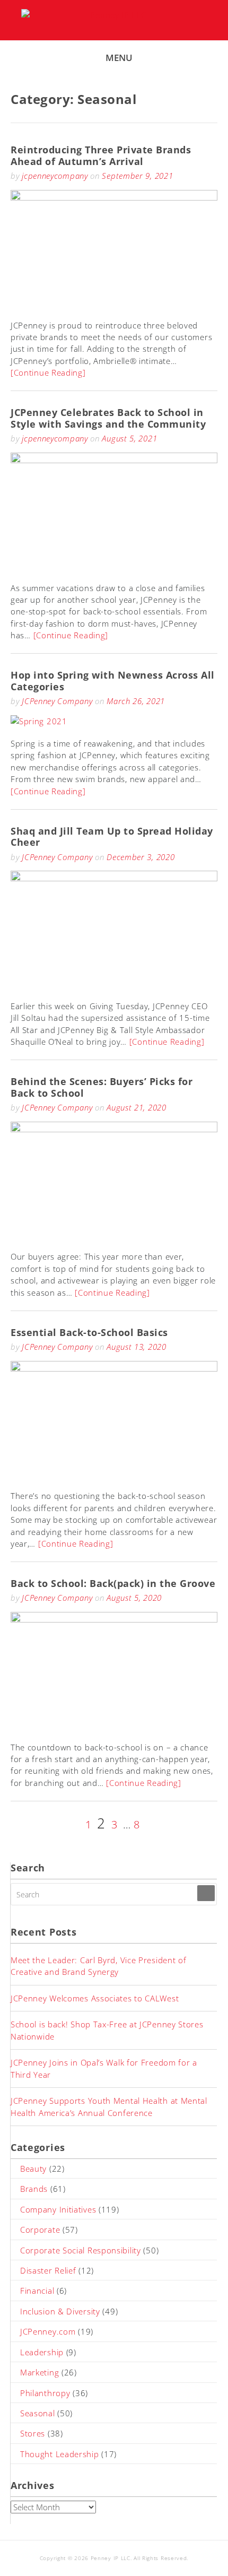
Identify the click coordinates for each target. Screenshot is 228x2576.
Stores (33, 2433)
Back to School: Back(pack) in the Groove (113, 1583)
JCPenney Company (57, 701)
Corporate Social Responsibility (81, 2250)
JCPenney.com (48, 2331)
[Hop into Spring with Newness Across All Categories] (39, 721)
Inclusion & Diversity (60, 2311)
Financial (37, 2291)
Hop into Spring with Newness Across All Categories (113, 681)
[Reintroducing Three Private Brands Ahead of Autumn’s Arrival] (114, 197)
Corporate (40, 2230)
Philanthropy (45, 2393)
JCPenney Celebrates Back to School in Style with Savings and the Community (108, 418)
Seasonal (38, 2413)
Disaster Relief (48, 2270)
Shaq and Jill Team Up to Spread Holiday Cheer (112, 837)
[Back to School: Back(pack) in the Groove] (114, 1619)
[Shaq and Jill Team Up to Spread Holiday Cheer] (114, 878)
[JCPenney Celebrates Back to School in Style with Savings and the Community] (114, 460)
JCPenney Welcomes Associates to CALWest (95, 1998)
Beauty (33, 2169)
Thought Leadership (60, 2454)
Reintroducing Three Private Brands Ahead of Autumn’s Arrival (101, 155)
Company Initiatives (58, 2209)
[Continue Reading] (48, 372)
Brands (34, 2189)
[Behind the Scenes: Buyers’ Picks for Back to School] (114, 1129)
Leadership (42, 2352)
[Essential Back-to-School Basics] (114, 1368)
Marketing (40, 2372)
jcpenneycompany (55, 176)
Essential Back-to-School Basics (89, 1332)
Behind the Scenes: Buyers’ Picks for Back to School (102, 1087)
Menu (119, 58)
